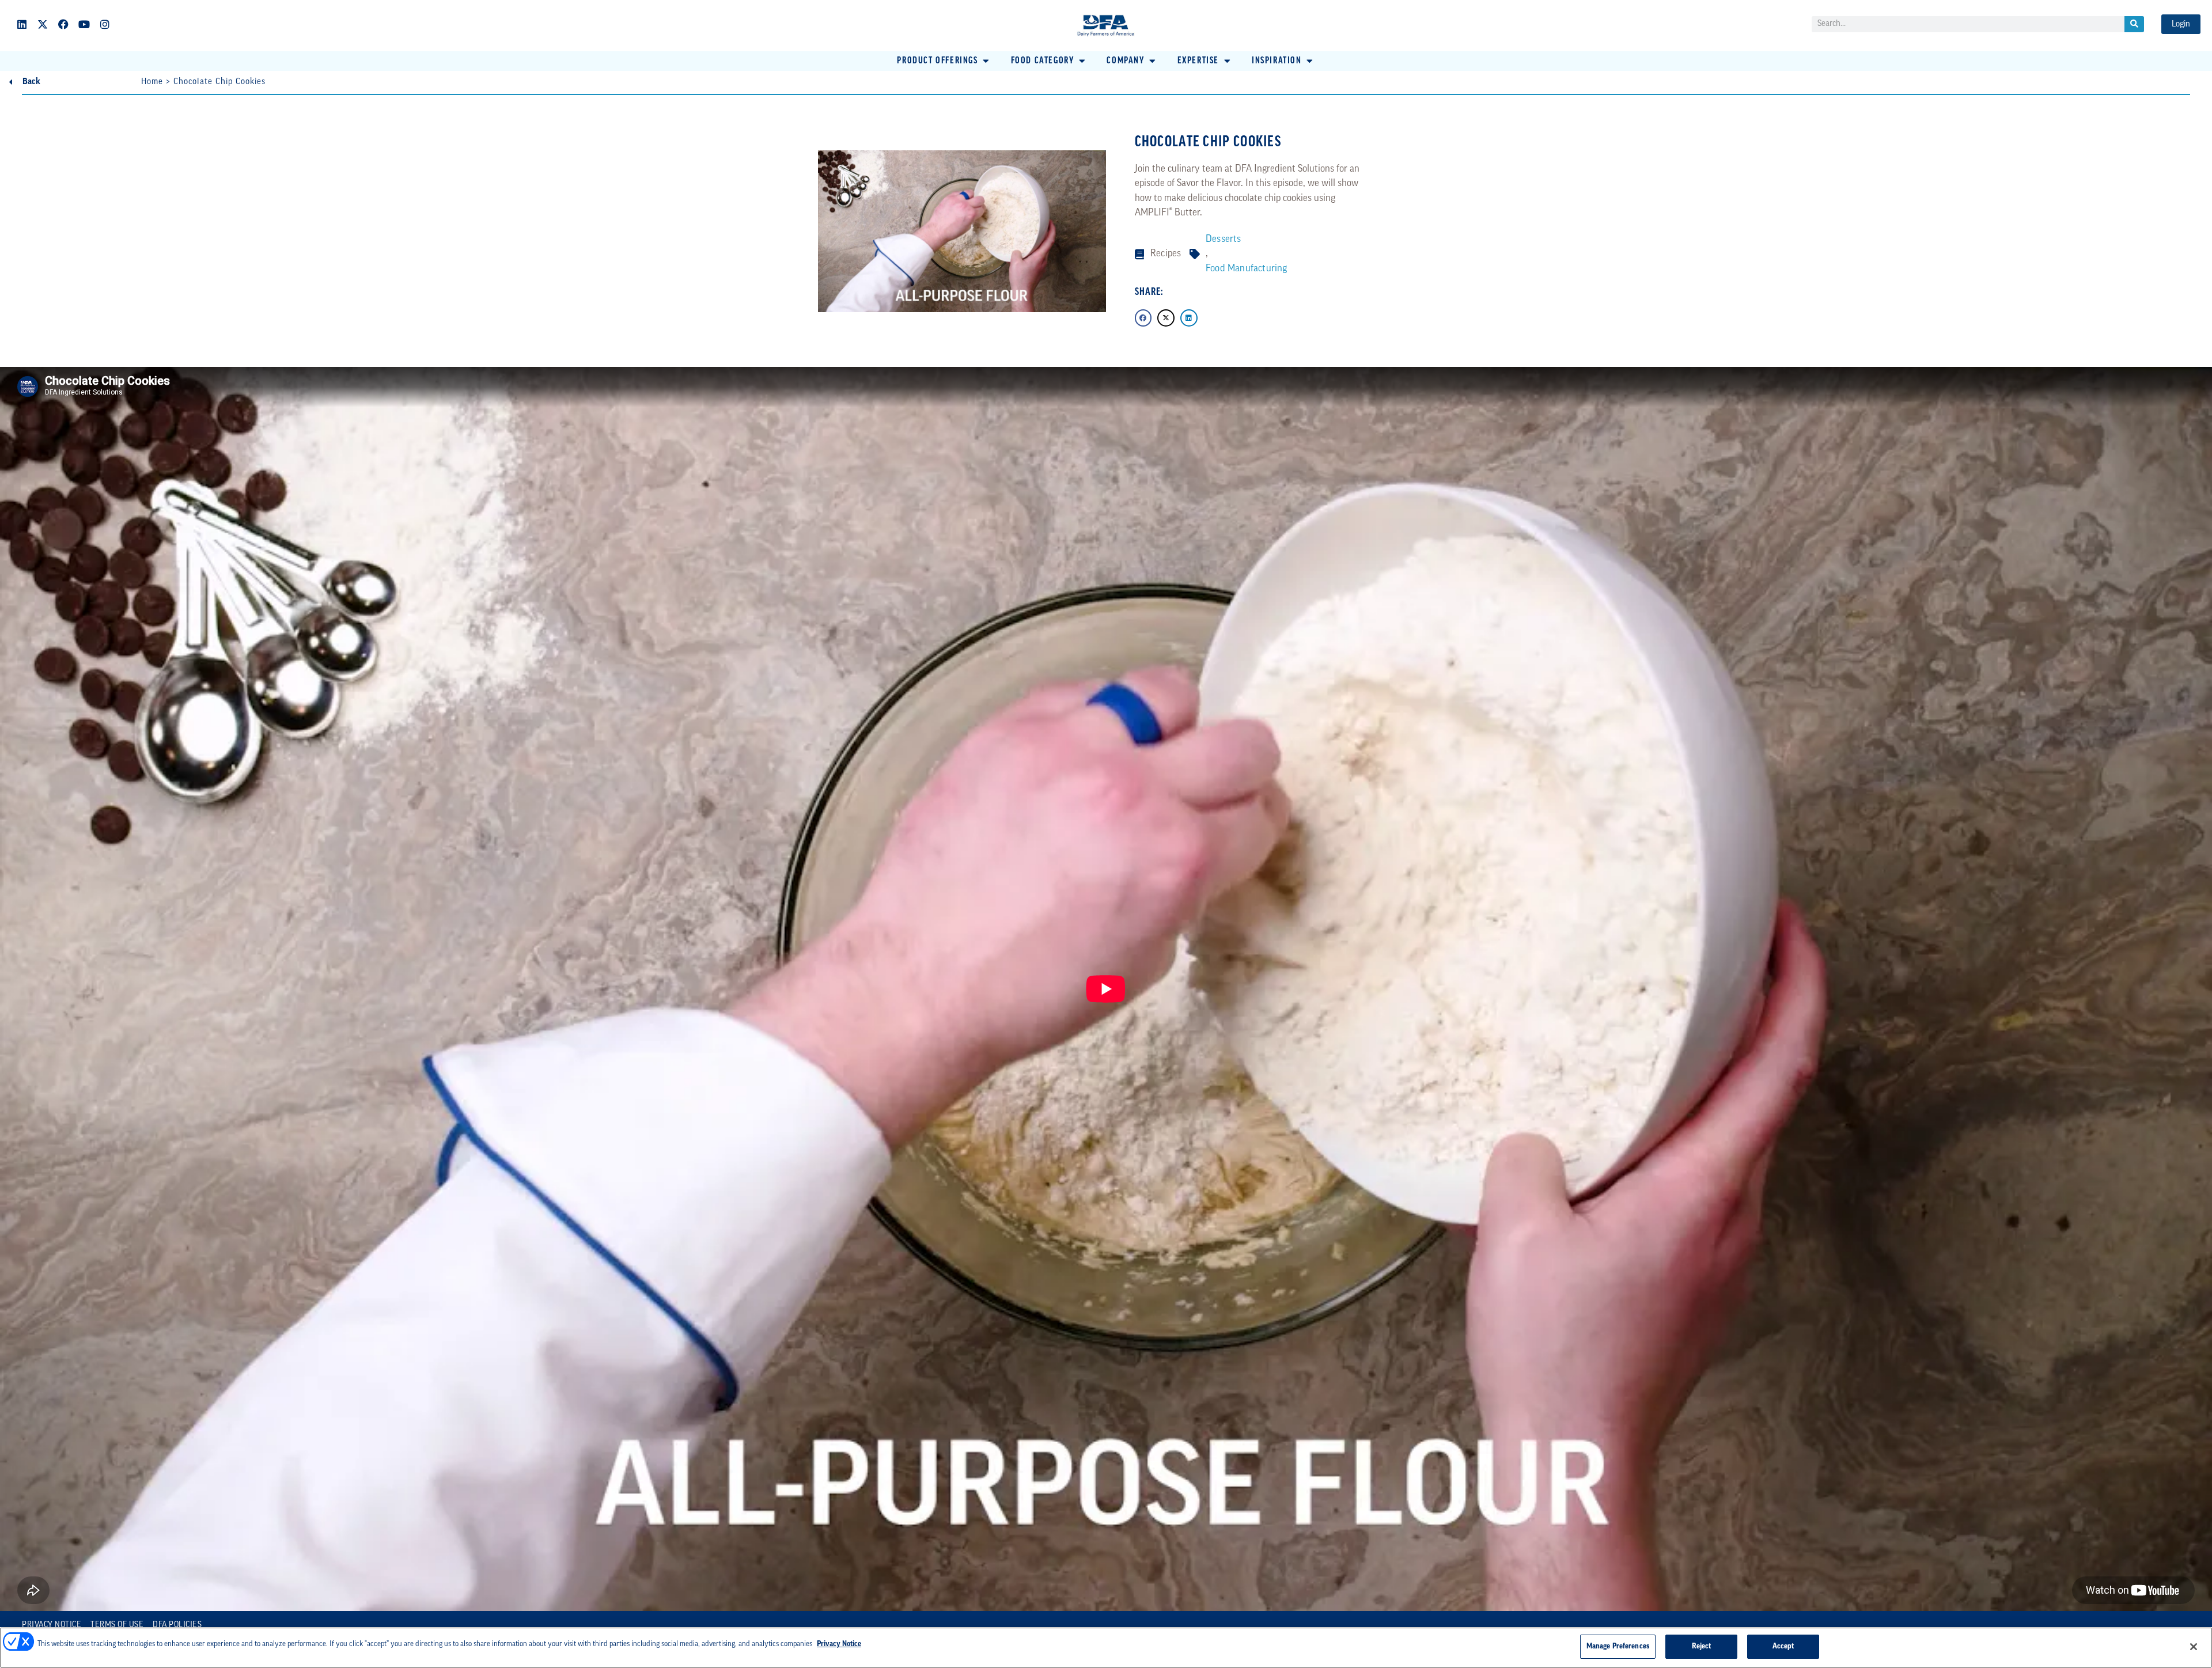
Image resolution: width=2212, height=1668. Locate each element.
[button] (944, 61)
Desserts (1224, 239)
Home (152, 82)
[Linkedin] (22, 24)
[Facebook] (63, 24)
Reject (1702, 1646)
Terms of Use (117, 1625)
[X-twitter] (43, 24)
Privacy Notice (52, 1625)
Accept (1783, 1646)
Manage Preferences (1618, 1646)
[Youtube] (84, 24)
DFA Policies (177, 1625)
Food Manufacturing (1247, 269)
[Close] (2194, 1647)
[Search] (2134, 24)
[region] (1106, 1648)
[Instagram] (105, 24)
